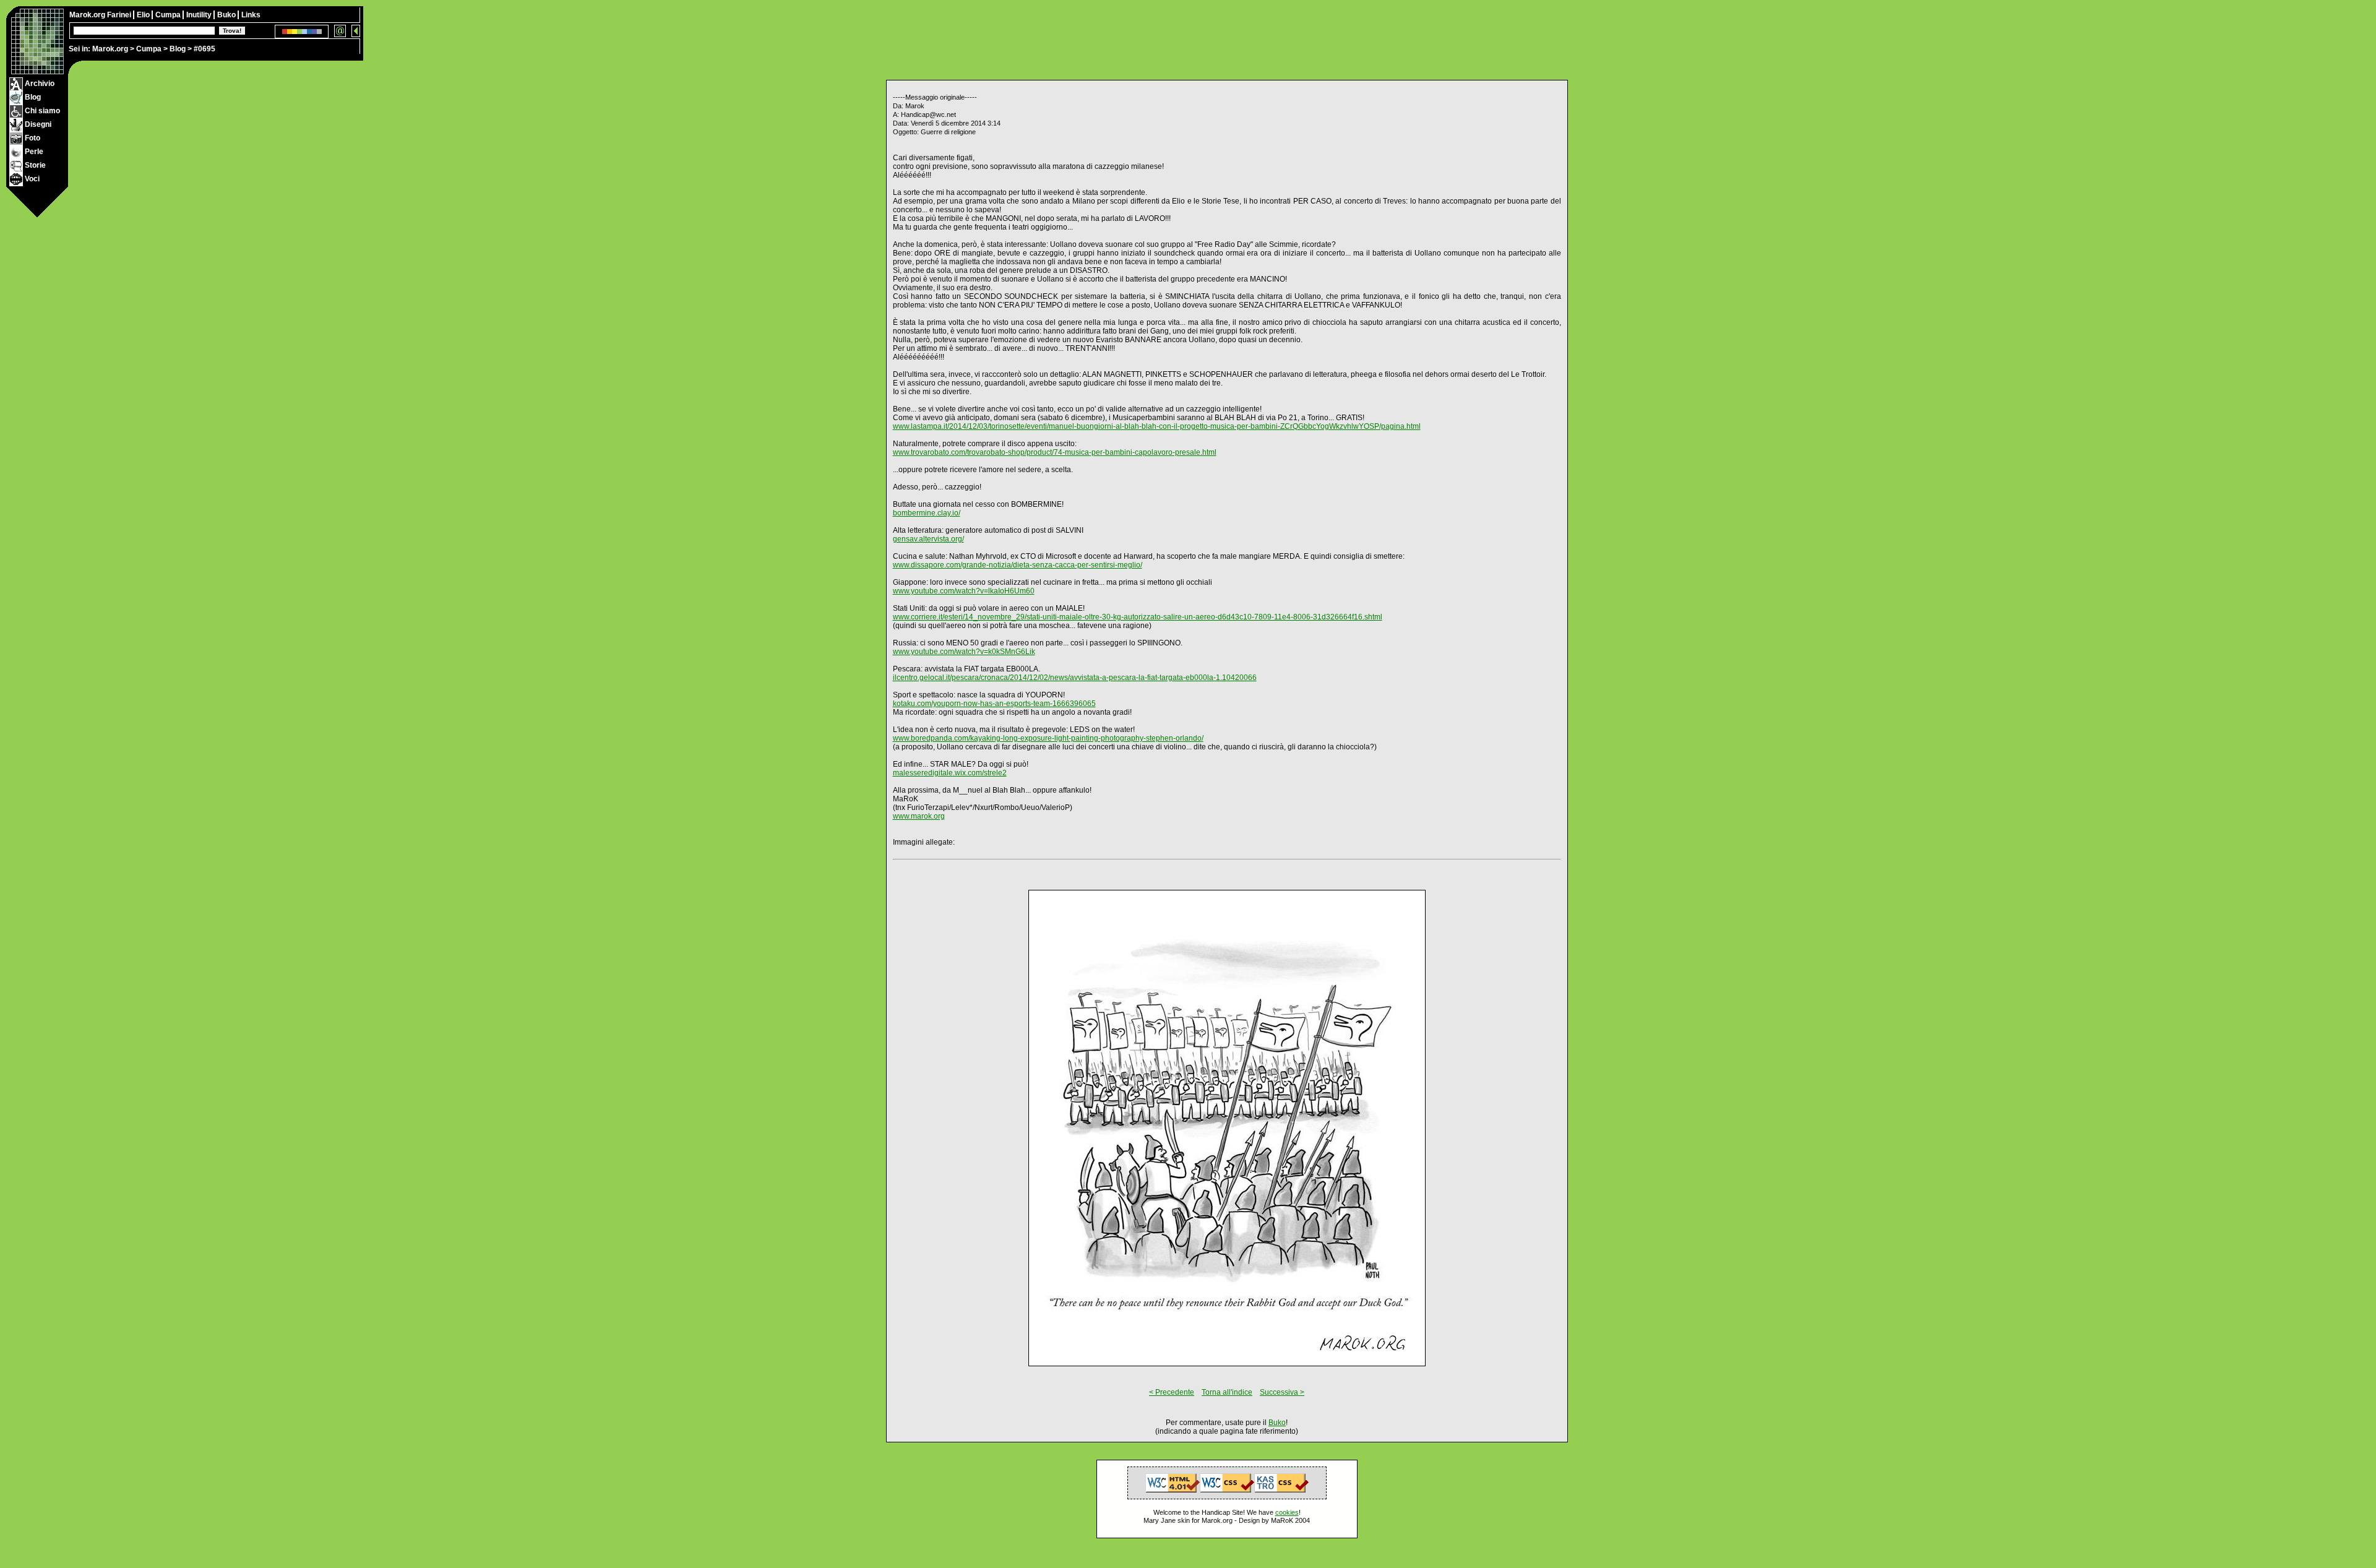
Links (251, 15)
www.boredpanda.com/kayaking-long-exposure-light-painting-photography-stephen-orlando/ (1048, 738)
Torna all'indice (1227, 1392)
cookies (1287, 1512)
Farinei (120, 15)
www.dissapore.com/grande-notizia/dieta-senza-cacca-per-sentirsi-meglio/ (1018, 565)
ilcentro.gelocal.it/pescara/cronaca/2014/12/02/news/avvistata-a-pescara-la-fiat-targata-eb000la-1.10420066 (1075, 678)
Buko (227, 15)
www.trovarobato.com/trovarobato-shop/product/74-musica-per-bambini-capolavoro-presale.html (1055, 452)
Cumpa (149, 49)
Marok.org (110, 49)
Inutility (200, 15)
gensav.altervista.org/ (928, 539)
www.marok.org (919, 816)
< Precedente (1172, 1392)
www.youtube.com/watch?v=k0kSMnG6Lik (964, 652)
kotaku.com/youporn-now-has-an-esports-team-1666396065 (994, 704)
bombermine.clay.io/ (927, 513)
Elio (144, 15)
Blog (178, 49)
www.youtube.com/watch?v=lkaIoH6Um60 (964, 591)
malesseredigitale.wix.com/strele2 (950, 773)
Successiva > (1282, 1392)
